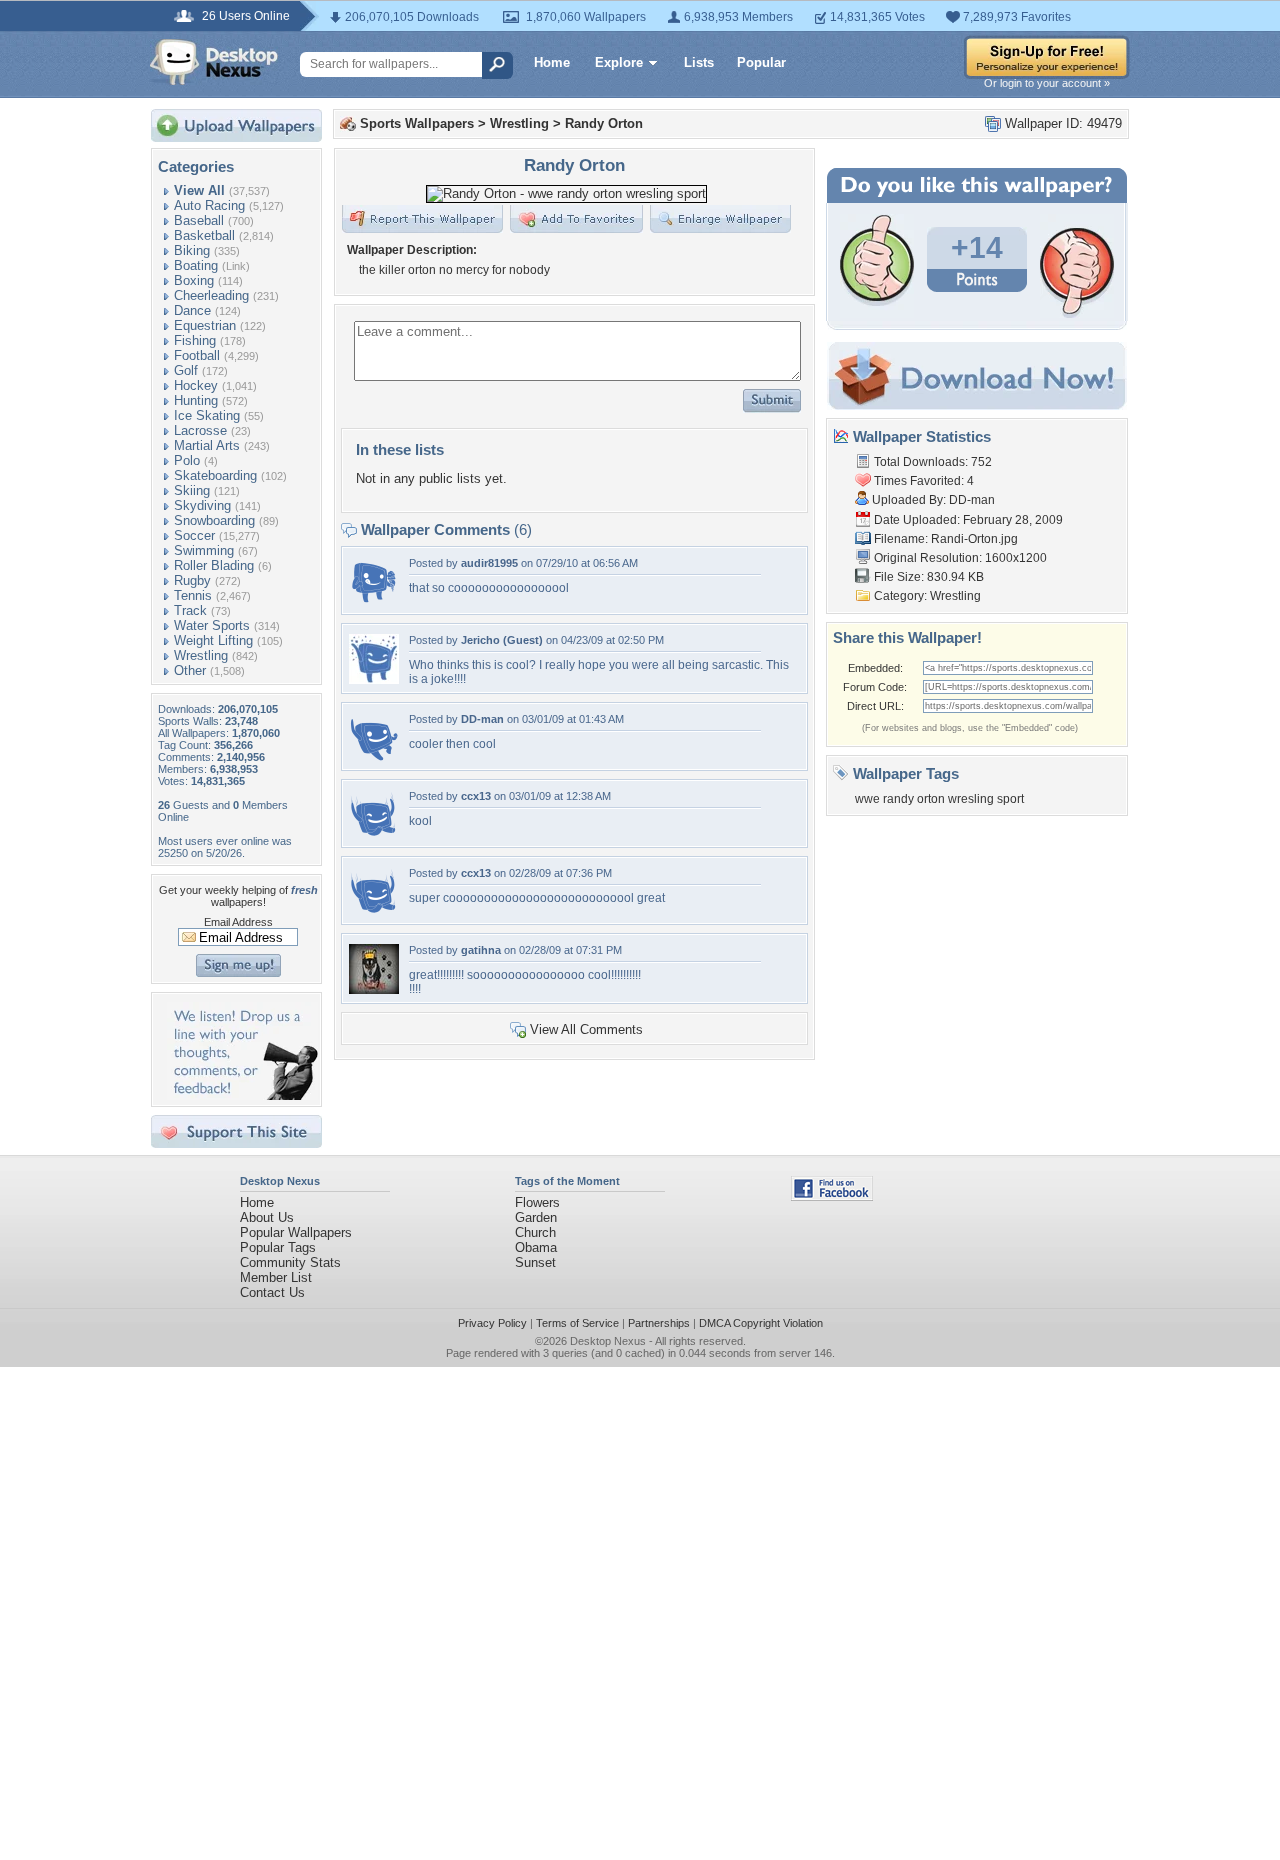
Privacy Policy (492, 1323)
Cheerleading (211, 295)
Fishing (195, 340)
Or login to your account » (1047, 83)
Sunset (535, 1262)
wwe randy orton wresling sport (939, 799)
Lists (699, 62)
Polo (187, 460)
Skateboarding (215, 475)
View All (199, 190)
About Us (267, 1217)
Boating (196, 265)
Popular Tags (278, 1247)
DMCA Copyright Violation (761, 1323)
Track (190, 610)
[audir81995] (374, 602)
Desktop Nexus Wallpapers (214, 62)
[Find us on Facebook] (832, 1196)
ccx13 (476, 796)
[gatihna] (374, 989)
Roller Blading (214, 565)
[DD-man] (374, 758)
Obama (536, 1247)
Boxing (194, 280)
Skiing (192, 490)
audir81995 (489, 563)
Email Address (238, 922)
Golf (186, 370)
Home (552, 62)
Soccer (194, 535)
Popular (761, 62)
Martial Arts (207, 445)
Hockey (196, 385)
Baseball (199, 220)
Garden (536, 1217)
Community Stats (290, 1262)
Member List (276, 1277)
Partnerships (659, 1323)
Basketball (204, 235)
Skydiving (202, 505)
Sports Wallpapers (417, 123)
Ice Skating (207, 415)
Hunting (196, 400)
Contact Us (272, 1292)
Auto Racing (209, 205)
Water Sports (212, 625)
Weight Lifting (213, 640)
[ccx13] (374, 835)
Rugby (192, 580)
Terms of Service (577, 1323)
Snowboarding (214, 520)
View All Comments (586, 1029)
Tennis (193, 595)
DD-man (482, 719)
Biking (192, 250)
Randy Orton (604, 123)
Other (190, 670)
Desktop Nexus (608, 1341)
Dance (192, 310)
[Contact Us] (242, 1095)
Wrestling (201, 655)
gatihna (481, 950)
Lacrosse (200, 430)
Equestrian (205, 325)
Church (535, 1232)
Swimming (204, 550)
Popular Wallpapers (296, 1232)
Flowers (537, 1202)
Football (197, 355)
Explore (619, 62)
